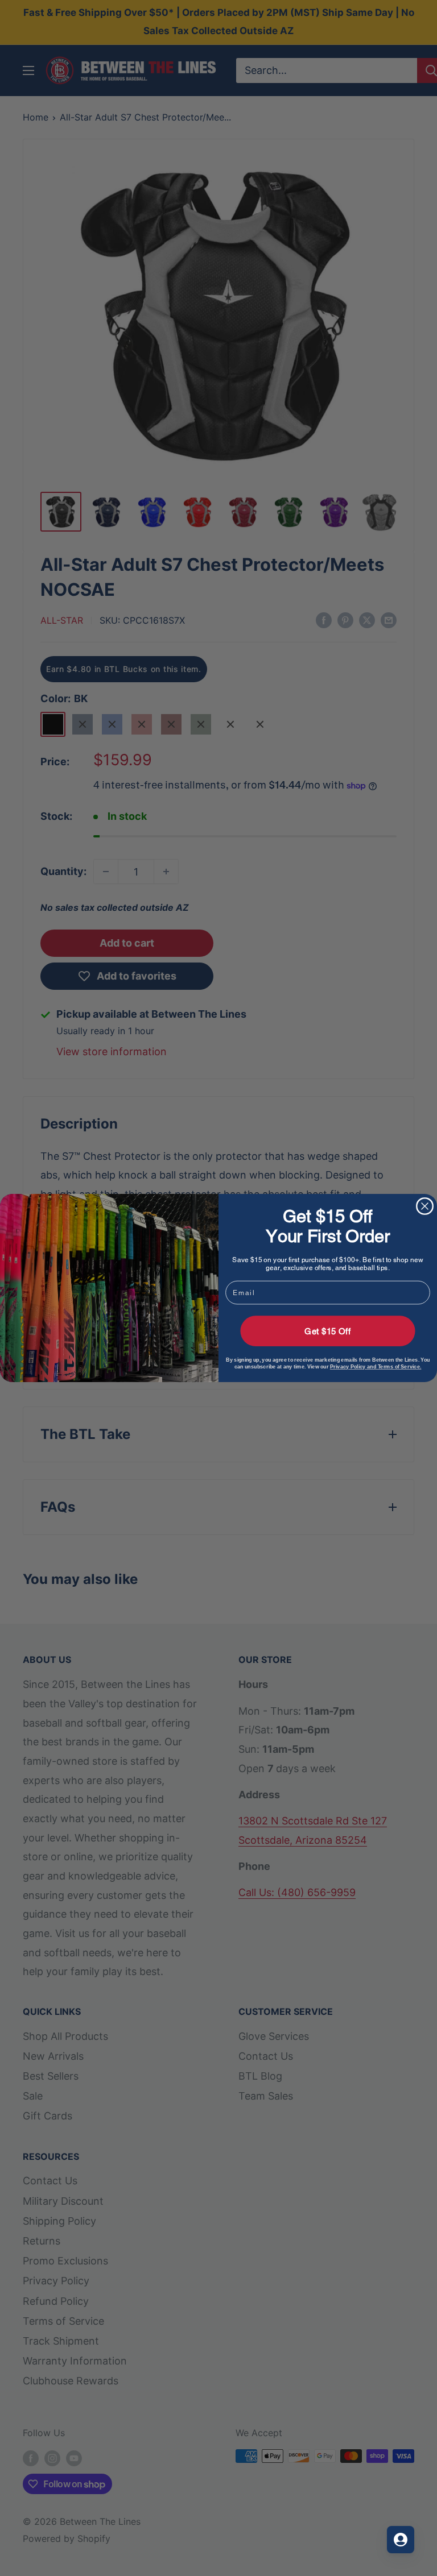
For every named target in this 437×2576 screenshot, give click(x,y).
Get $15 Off (327, 1331)
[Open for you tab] (401, 2540)
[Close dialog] (425, 1206)
